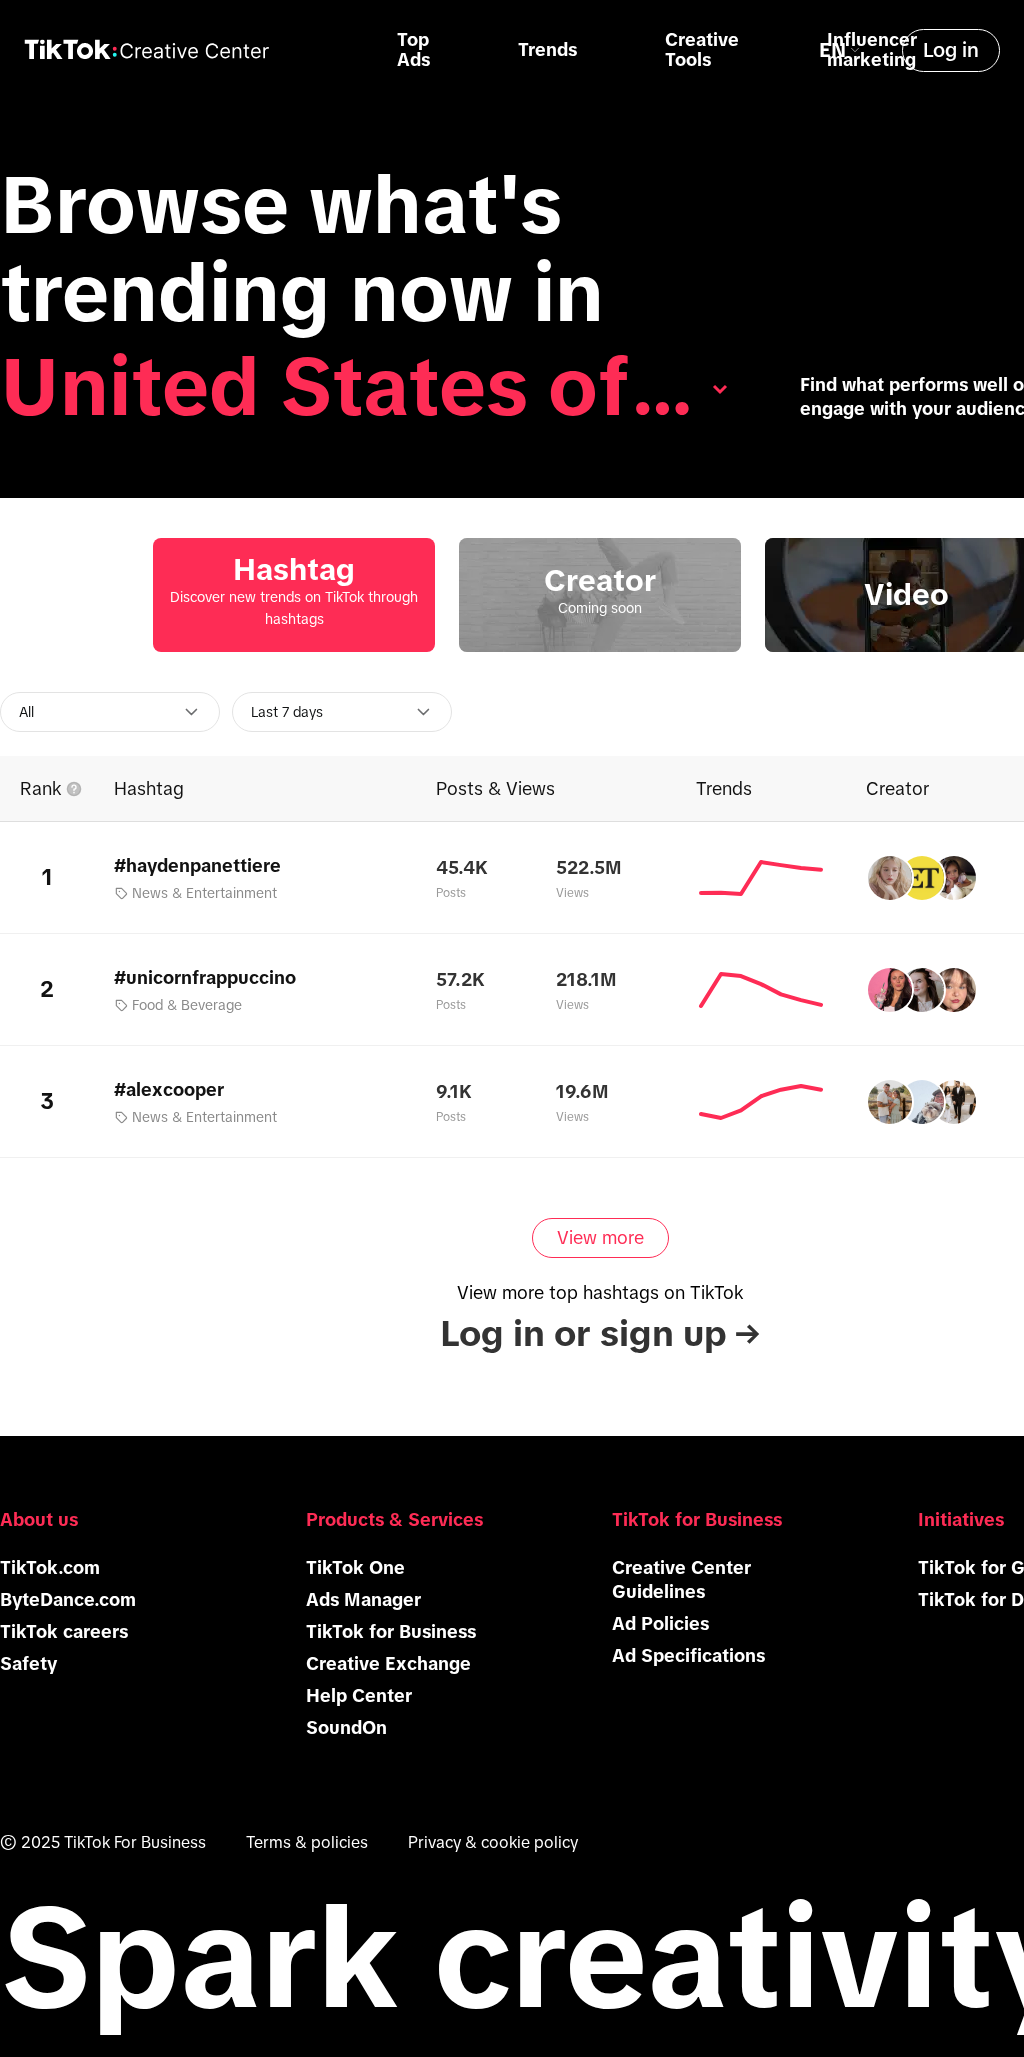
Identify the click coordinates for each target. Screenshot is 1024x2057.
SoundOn (346, 1728)
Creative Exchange (388, 1664)
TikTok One (355, 1568)
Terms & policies (307, 1842)
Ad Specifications (688, 1656)
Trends (547, 50)
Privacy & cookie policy (493, 1842)
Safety (28, 1664)
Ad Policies (660, 1624)
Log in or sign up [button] (600, 1333)
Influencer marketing (872, 50)
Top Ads (413, 50)
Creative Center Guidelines (681, 1580)
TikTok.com (50, 1568)
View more (600, 1238)
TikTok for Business (391, 1632)
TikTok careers (64, 1632)
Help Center (359, 1696)
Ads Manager (363, 1600)
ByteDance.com (68, 1600)
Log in (951, 50)
